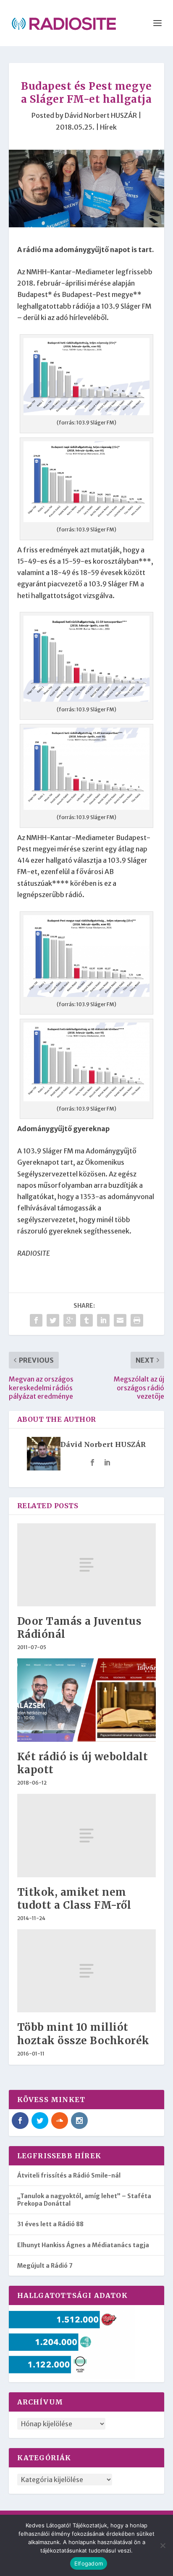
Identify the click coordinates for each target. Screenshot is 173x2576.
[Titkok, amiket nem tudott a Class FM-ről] (87, 1835)
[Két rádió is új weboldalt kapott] (87, 1700)
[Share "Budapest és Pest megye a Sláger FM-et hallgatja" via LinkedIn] (103, 1320)
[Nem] (163, 2545)
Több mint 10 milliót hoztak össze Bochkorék (83, 2034)
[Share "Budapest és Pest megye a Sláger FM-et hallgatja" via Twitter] (53, 1320)
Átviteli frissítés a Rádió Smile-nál (69, 2175)
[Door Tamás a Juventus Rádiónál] (87, 1565)
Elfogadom (89, 2563)
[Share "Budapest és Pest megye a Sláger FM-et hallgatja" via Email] (120, 1320)
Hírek (108, 127)
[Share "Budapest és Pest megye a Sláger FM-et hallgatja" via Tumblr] (86, 1320)
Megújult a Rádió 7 (45, 2266)
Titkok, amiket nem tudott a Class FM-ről (74, 1899)
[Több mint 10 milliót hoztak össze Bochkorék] (87, 1971)
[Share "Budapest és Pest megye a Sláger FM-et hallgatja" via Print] (137, 1320)
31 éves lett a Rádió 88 (50, 2224)
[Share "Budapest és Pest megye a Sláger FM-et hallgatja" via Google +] (70, 1320)
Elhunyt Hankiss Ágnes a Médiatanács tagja (83, 2245)
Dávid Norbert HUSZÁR (101, 115)
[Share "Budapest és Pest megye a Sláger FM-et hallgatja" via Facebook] (36, 1320)
